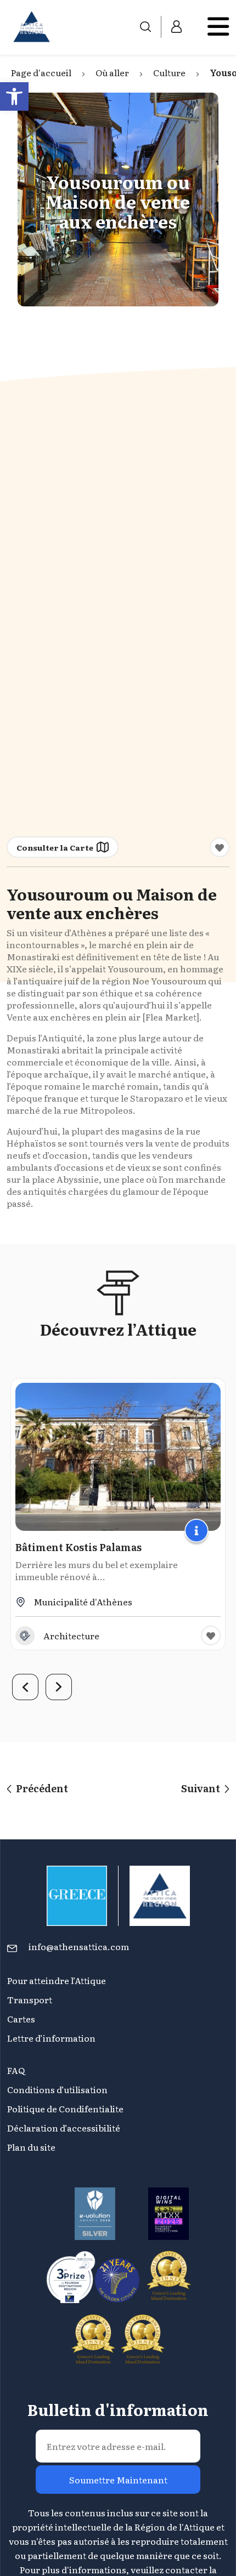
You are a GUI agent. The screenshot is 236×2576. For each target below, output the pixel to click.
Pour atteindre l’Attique (57, 1980)
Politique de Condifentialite (65, 2108)
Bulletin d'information (118, 2409)
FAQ (16, 2070)
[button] (14, 96)
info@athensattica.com (79, 1946)
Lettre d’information (51, 2038)
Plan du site (31, 2147)
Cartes (21, 2019)
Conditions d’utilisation (57, 2089)
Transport (30, 1999)
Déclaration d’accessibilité (64, 2128)
